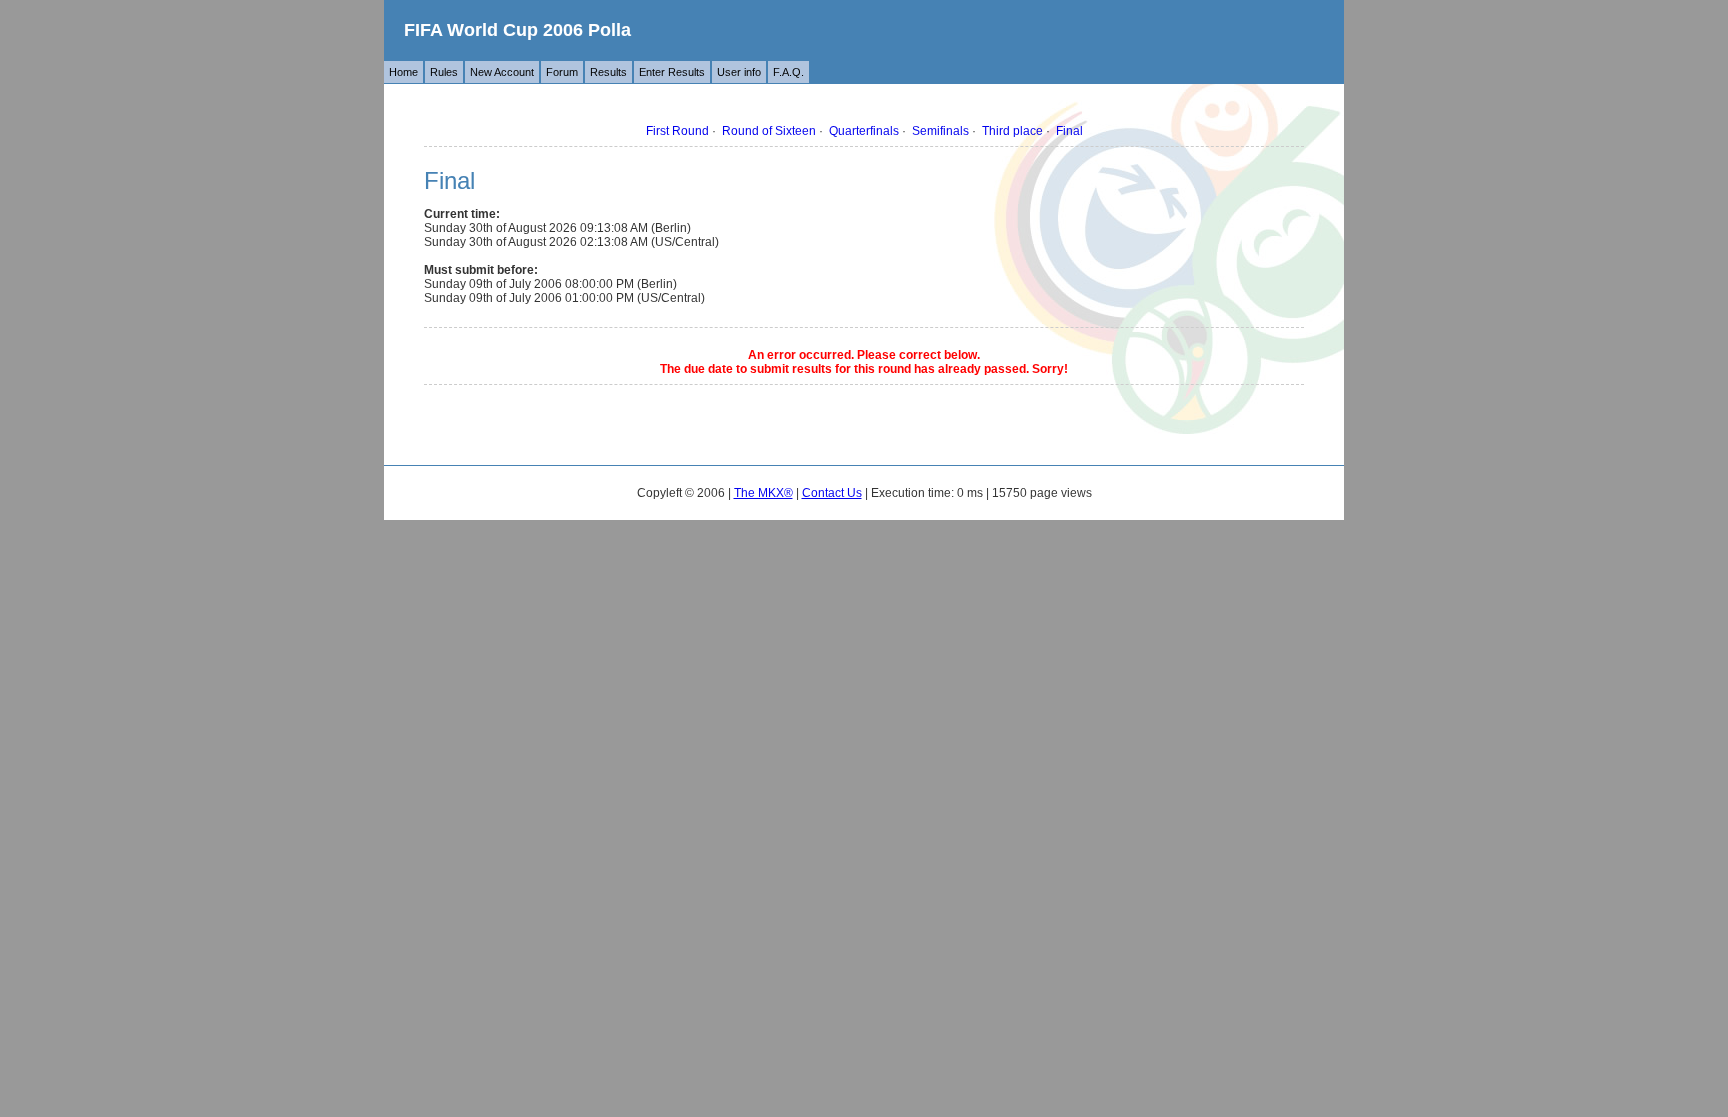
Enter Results (672, 72)
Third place (1012, 131)
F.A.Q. (788, 72)
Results (608, 72)
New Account (502, 72)
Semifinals (940, 131)
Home (403, 72)
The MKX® (763, 493)
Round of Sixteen (769, 131)
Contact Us (832, 493)
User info (739, 72)
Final (1069, 131)
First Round (677, 131)
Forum (562, 72)
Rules (444, 72)
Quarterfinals (864, 131)
